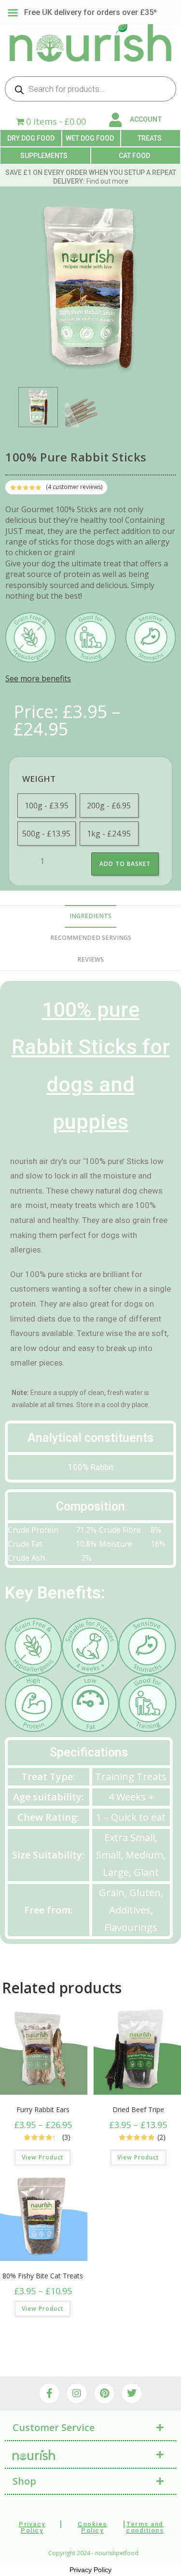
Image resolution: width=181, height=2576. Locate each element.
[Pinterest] (104, 2393)
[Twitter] (132, 2393)
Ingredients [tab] (90, 916)
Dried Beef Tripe (138, 2109)
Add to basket (125, 864)
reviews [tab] (90, 959)
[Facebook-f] (49, 2393)
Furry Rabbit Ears (43, 2109)
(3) (66, 2137)
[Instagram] (77, 2393)
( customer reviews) (74, 487)
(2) (161, 2137)
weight (39, 779)
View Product (43, 2157)
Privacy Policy (90, 2570)
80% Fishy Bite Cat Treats (43, 2276)
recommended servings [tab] (91, 938)
